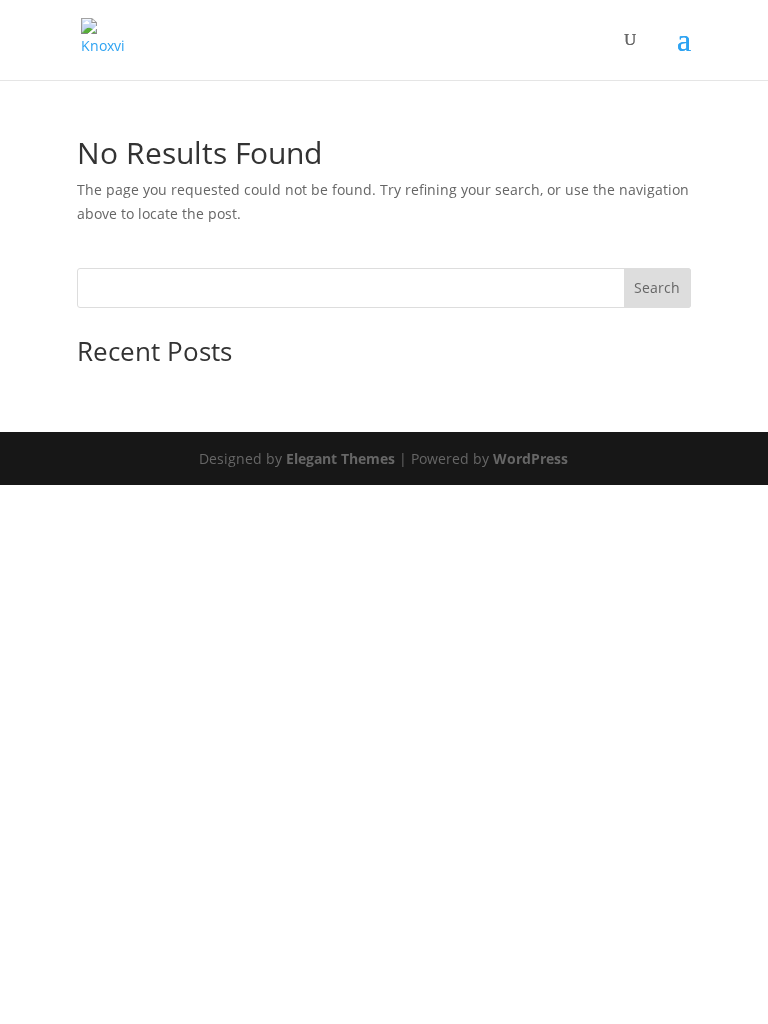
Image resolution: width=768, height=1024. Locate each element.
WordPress (530, 458)
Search (657, 287)
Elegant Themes (340, 458)
